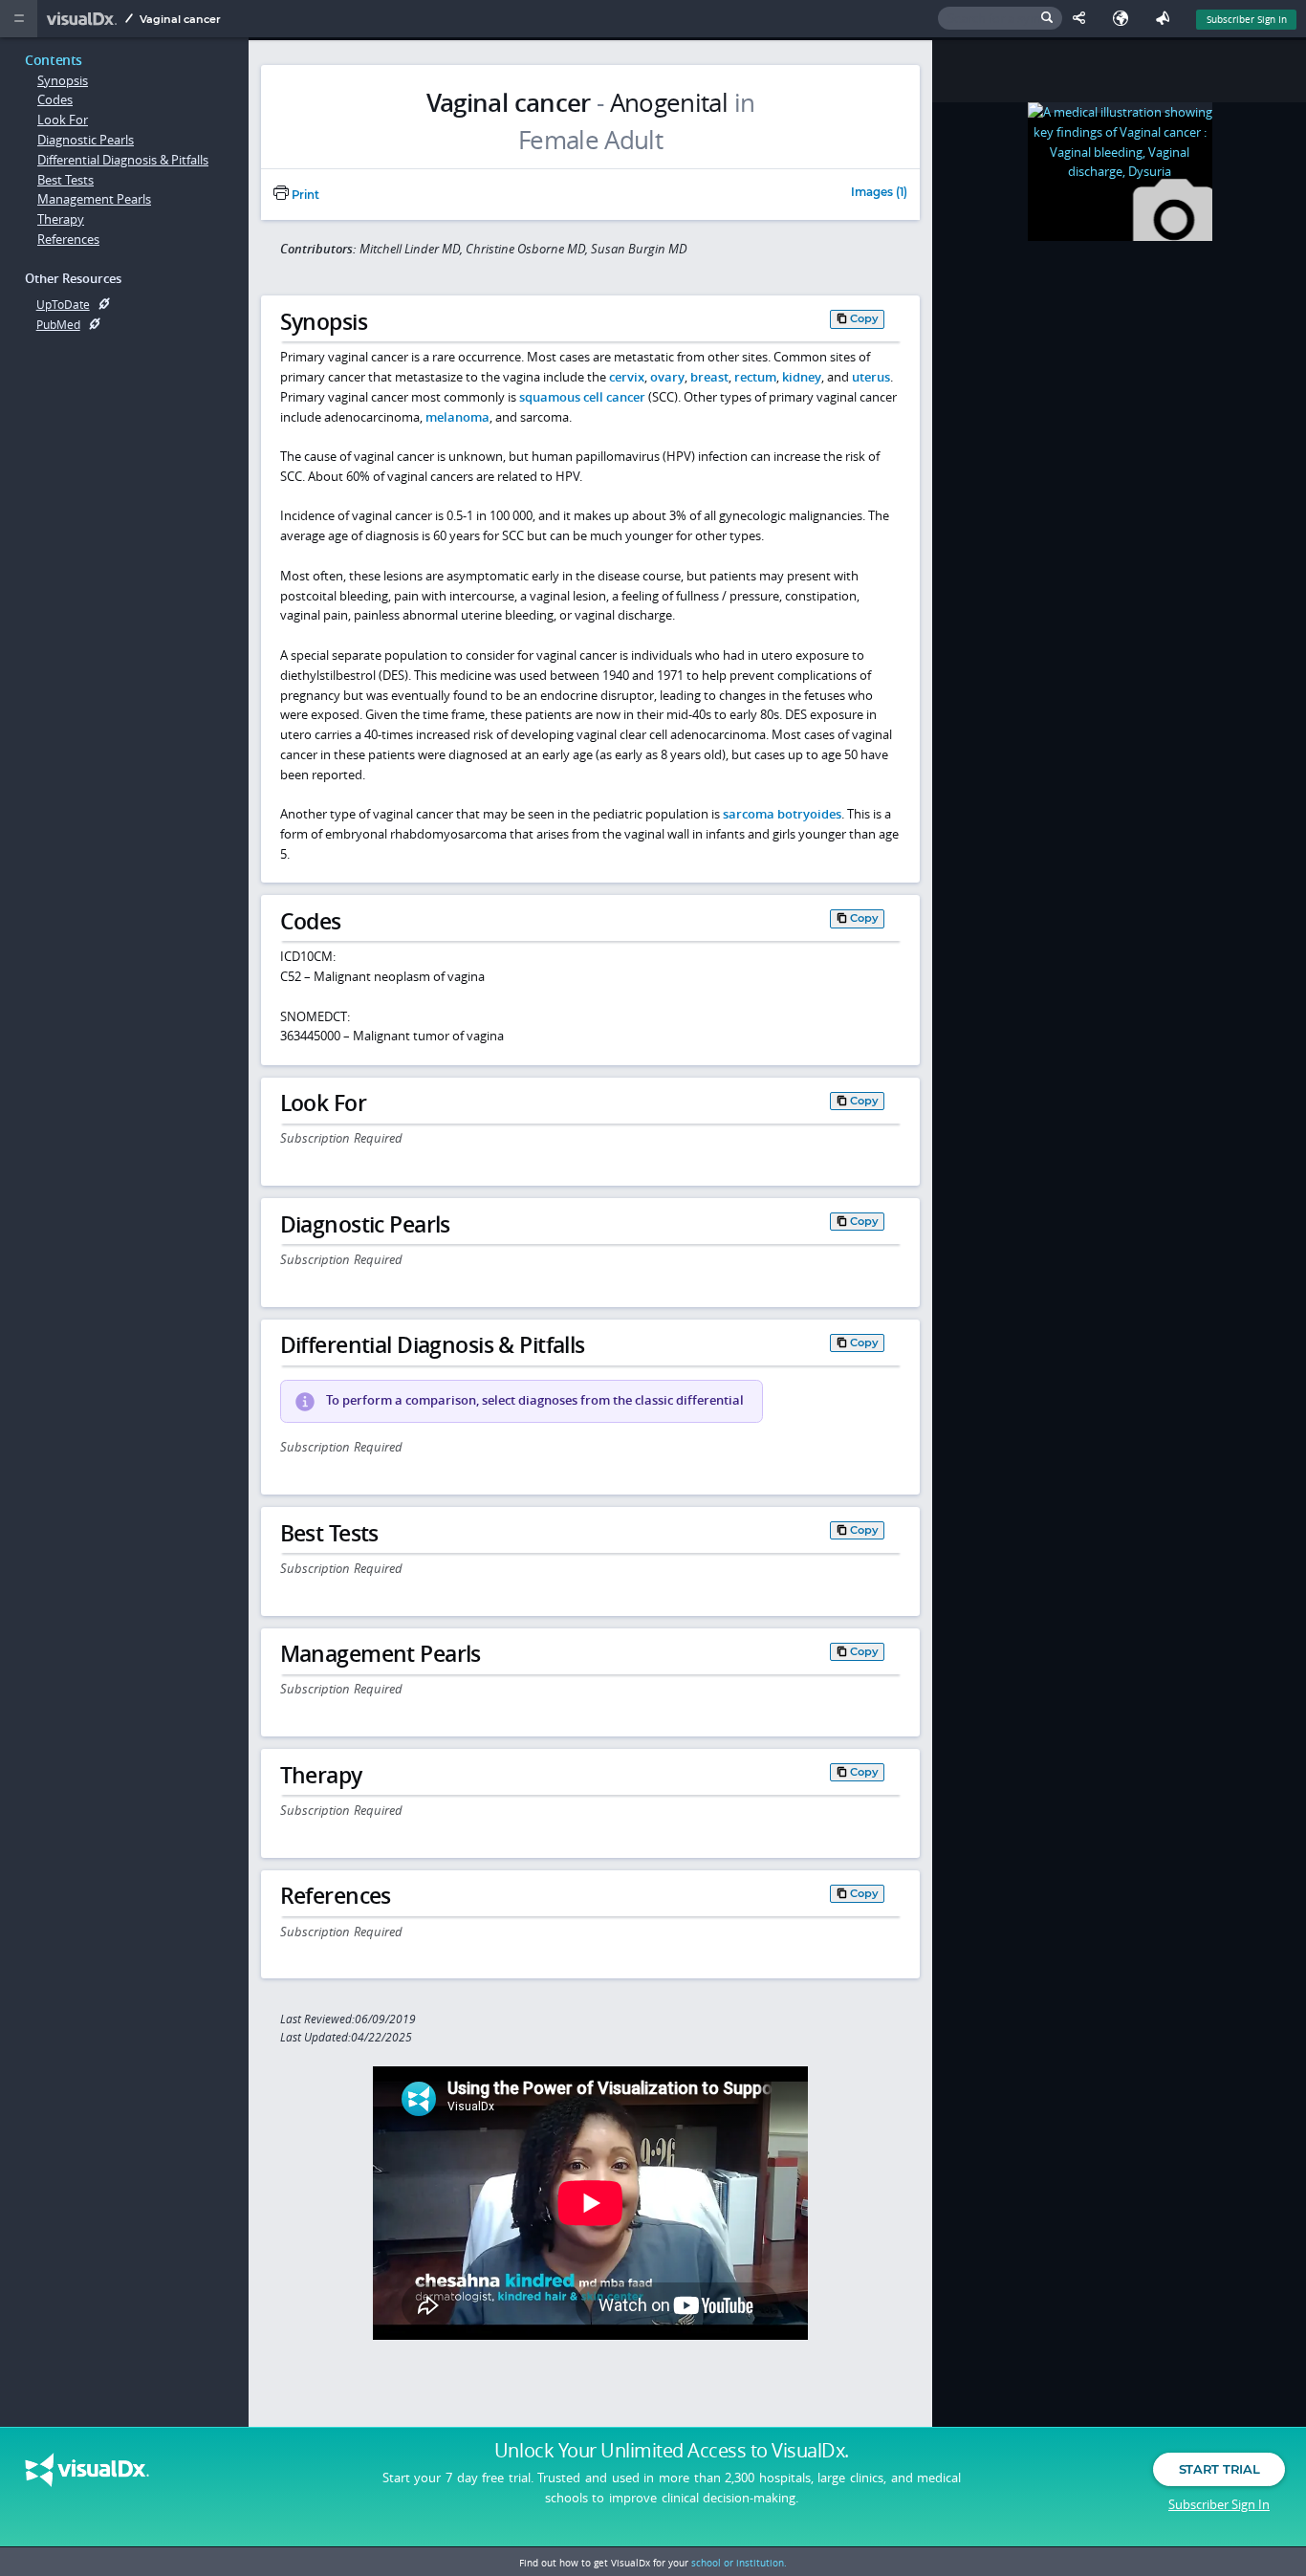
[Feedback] (1166, 19)
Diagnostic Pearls (86, 140)
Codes (55, 99)
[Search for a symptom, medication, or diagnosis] (1000, 19)
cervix (627, 377)
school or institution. (739, 2563)
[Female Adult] (590, 141)
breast (709, 377)
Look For (63, 120)
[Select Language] (1125, 19)
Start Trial (1219, 2469)
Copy (864, 318)
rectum (755, 377)
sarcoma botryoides (782, 814)
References (68, 239)
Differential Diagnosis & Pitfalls (123, 160)
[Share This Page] (1083, 19)
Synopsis (63, 80)
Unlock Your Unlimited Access (672, 2451)
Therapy (61, 219)
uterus (871, 377)
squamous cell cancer (582, 397)
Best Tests (65, 180)
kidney (802, 377)
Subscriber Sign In (1247, 19)
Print (304, 195)
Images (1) (879, 193)
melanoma (457, 417)
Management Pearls (94, 199)
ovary (667, 377)
